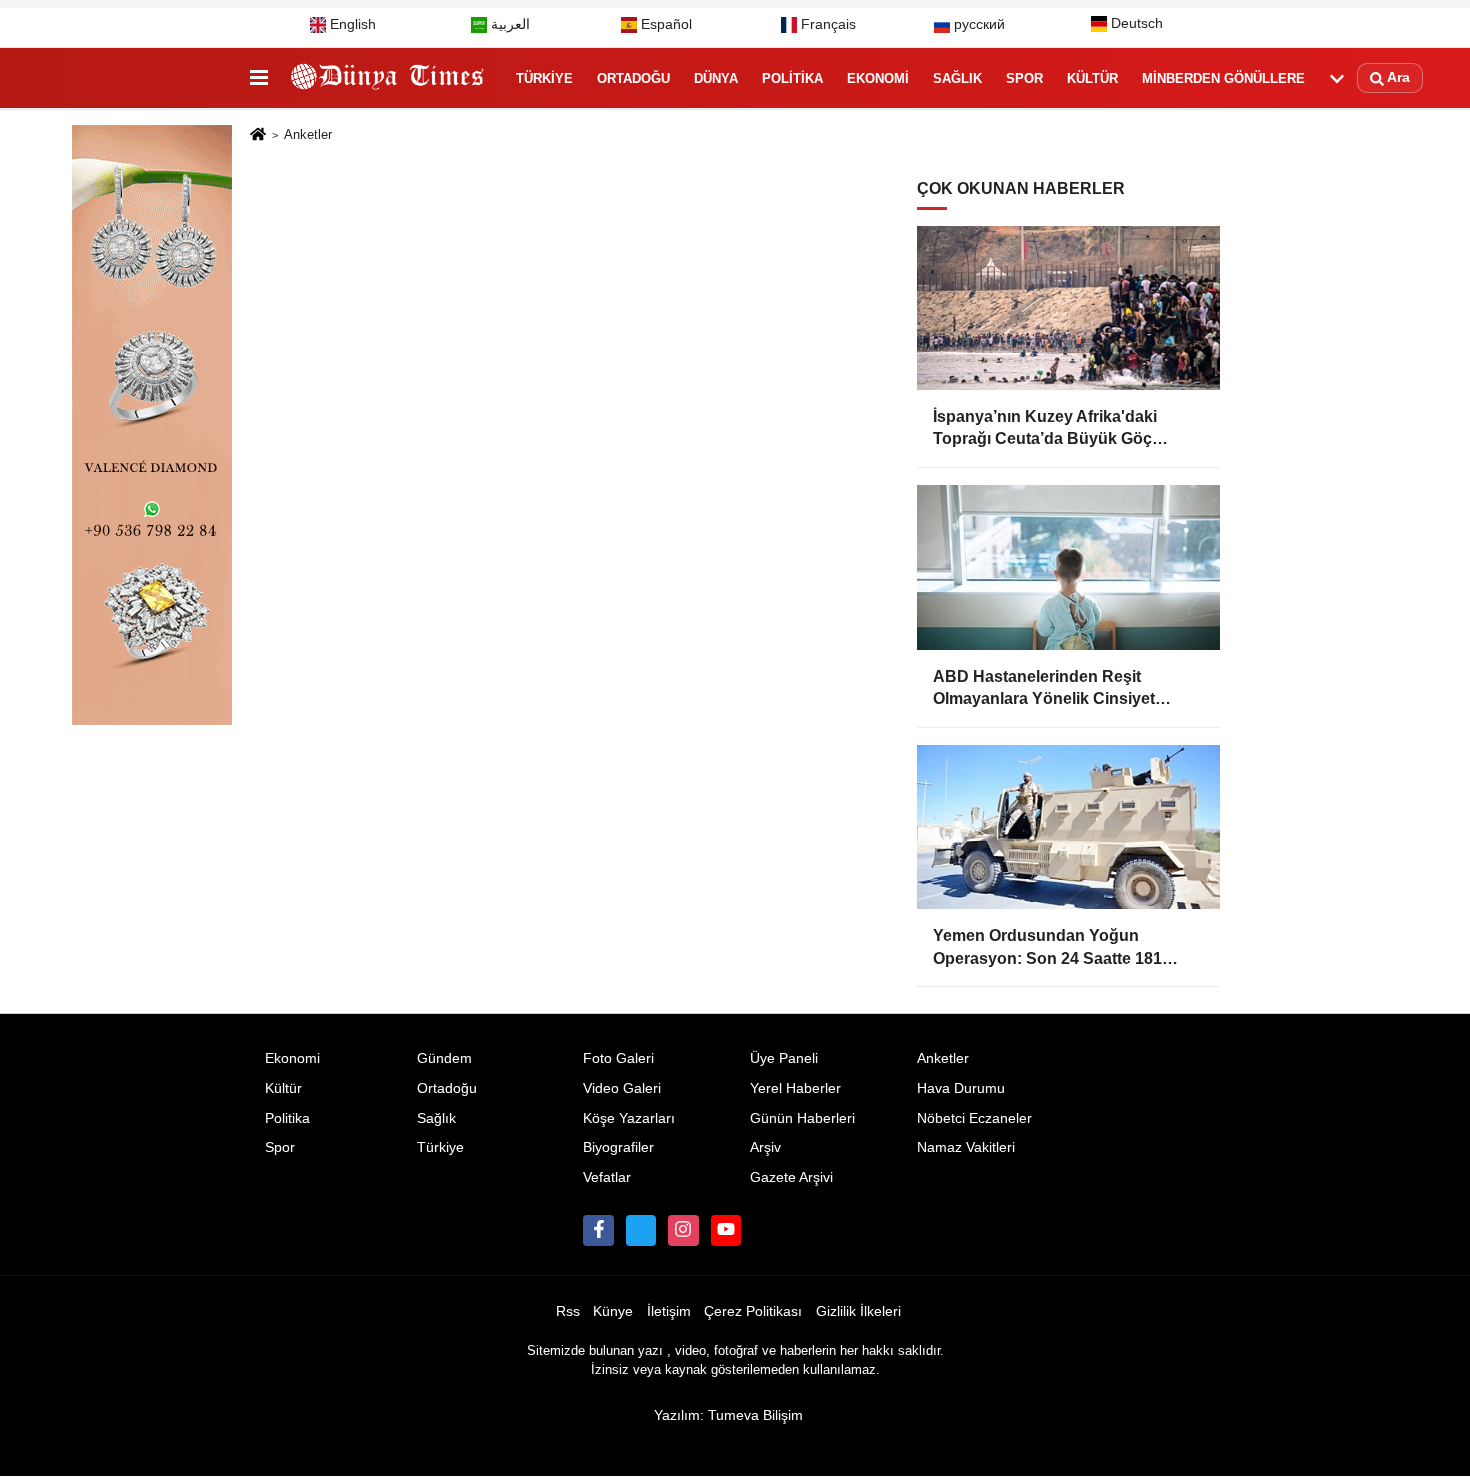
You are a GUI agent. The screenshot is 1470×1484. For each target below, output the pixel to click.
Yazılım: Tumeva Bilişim (728, 1415)
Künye (613, 1311)
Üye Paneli (784, 1058)
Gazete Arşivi (791, 1177)
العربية (508, 24)
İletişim (669, 1311)
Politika (792, 78)
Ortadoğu (633, 78)
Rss (568, 1311)
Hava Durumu (961, 1088)
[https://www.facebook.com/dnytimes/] (598, 1230)
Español (664, 24)
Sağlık (957, 78)
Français (826, 24)
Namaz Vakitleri (966, 1147)
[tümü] (1337, 79)
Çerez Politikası (753, 1311)
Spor (1024, 78)
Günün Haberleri (802, 1118)
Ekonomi (878, 78)
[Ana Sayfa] (258, 135)
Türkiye (544, 78)
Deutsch (1135, 23)
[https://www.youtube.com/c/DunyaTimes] (726, 1230)
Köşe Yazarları (629, 1118)
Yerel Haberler (795, 1088)
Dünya (716, 78)
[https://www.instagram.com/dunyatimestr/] (683, 1230)
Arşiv (765, 1147)
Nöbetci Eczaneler (974, 1118)
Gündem (444, 1058)
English (351, 24)
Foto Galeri (618, 1058)
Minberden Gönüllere (1223, 78)
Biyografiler (618, 1147)
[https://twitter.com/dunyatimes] (641, 1230)
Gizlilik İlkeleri (858, 1311)
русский (977, 24)
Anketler (943, 1058)
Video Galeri (622, 1088)
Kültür (1092, 78)
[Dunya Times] (388, 79)
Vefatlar (607, 1177)
